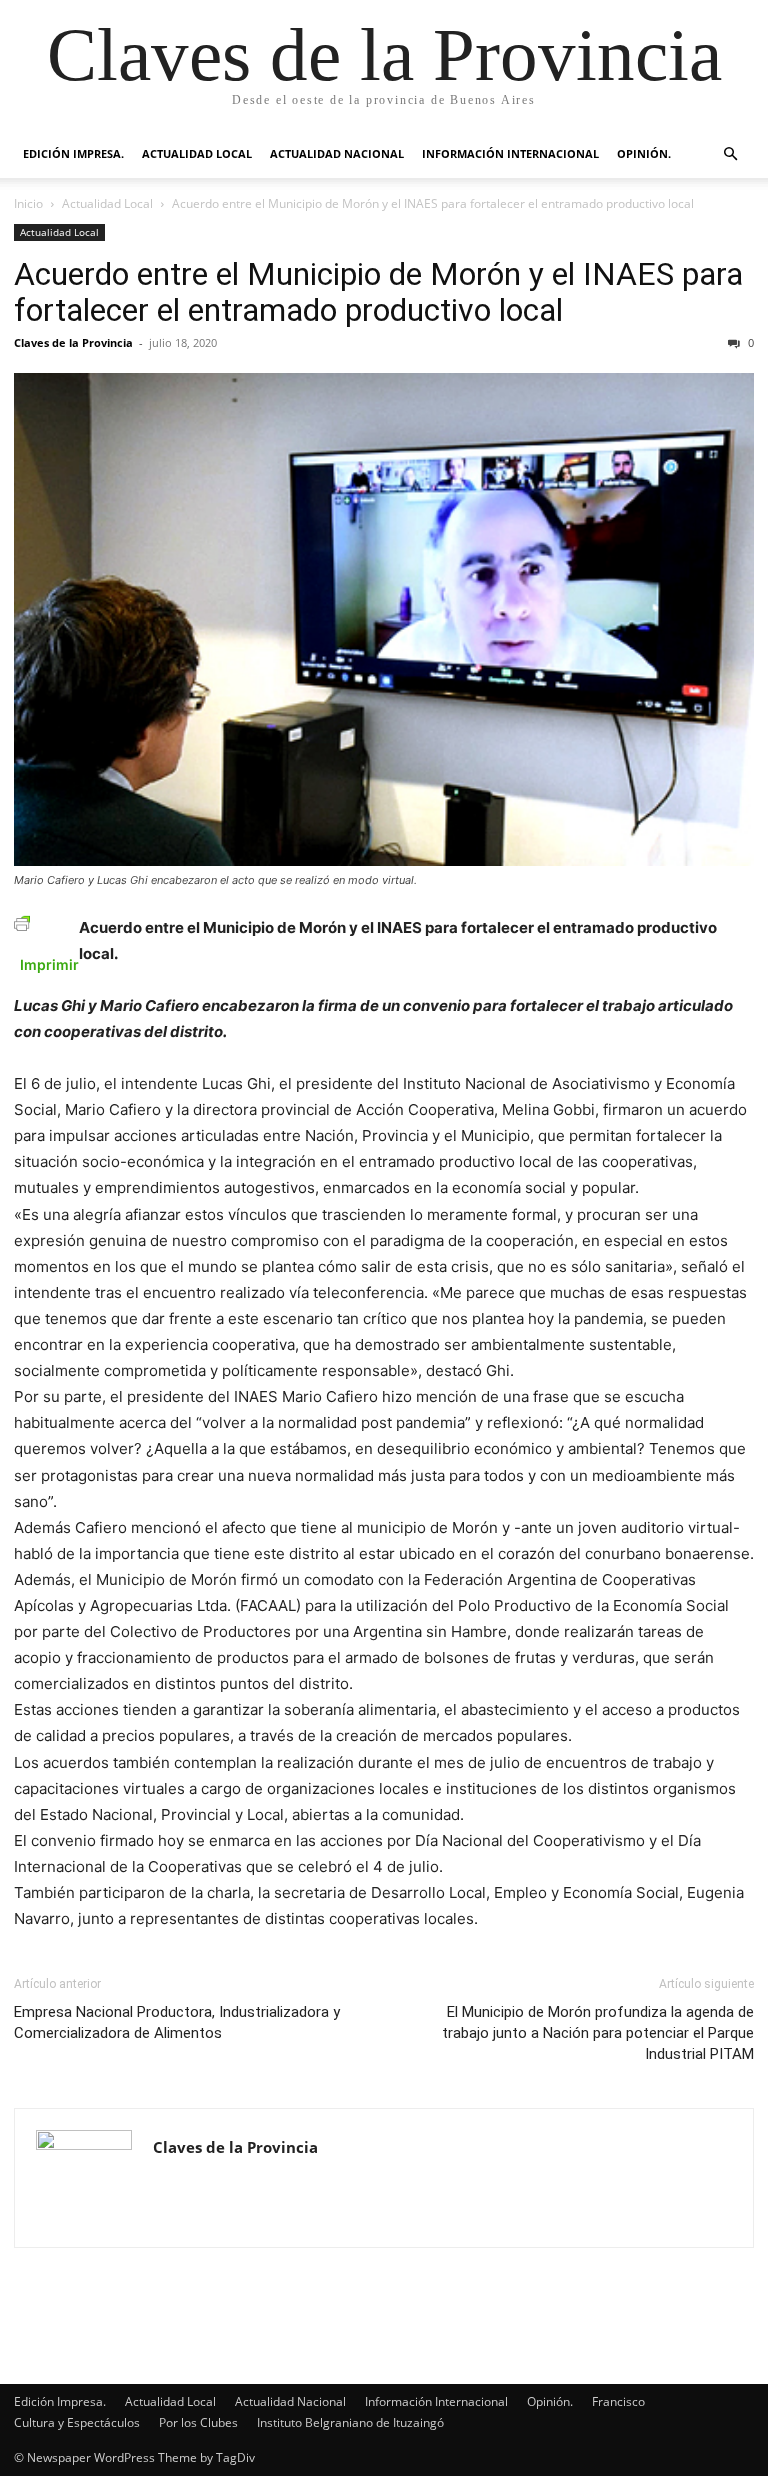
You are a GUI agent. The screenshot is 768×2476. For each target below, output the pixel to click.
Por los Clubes (198, 2422)
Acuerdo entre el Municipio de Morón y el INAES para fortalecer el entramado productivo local (378, 292)
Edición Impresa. (73, 153)
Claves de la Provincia (73, 342)
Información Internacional (510, 153)
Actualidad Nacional (337, 153)
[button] (730, 154)
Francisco (618, 2401)
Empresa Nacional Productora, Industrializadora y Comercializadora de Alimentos (177, 2022)
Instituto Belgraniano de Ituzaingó (350, 2422)
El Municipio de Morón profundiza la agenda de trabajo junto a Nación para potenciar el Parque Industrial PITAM (598, 2033)
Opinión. (644, 153)
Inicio (28, 203)
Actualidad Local (197, 153)
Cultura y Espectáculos (77, 2422)
